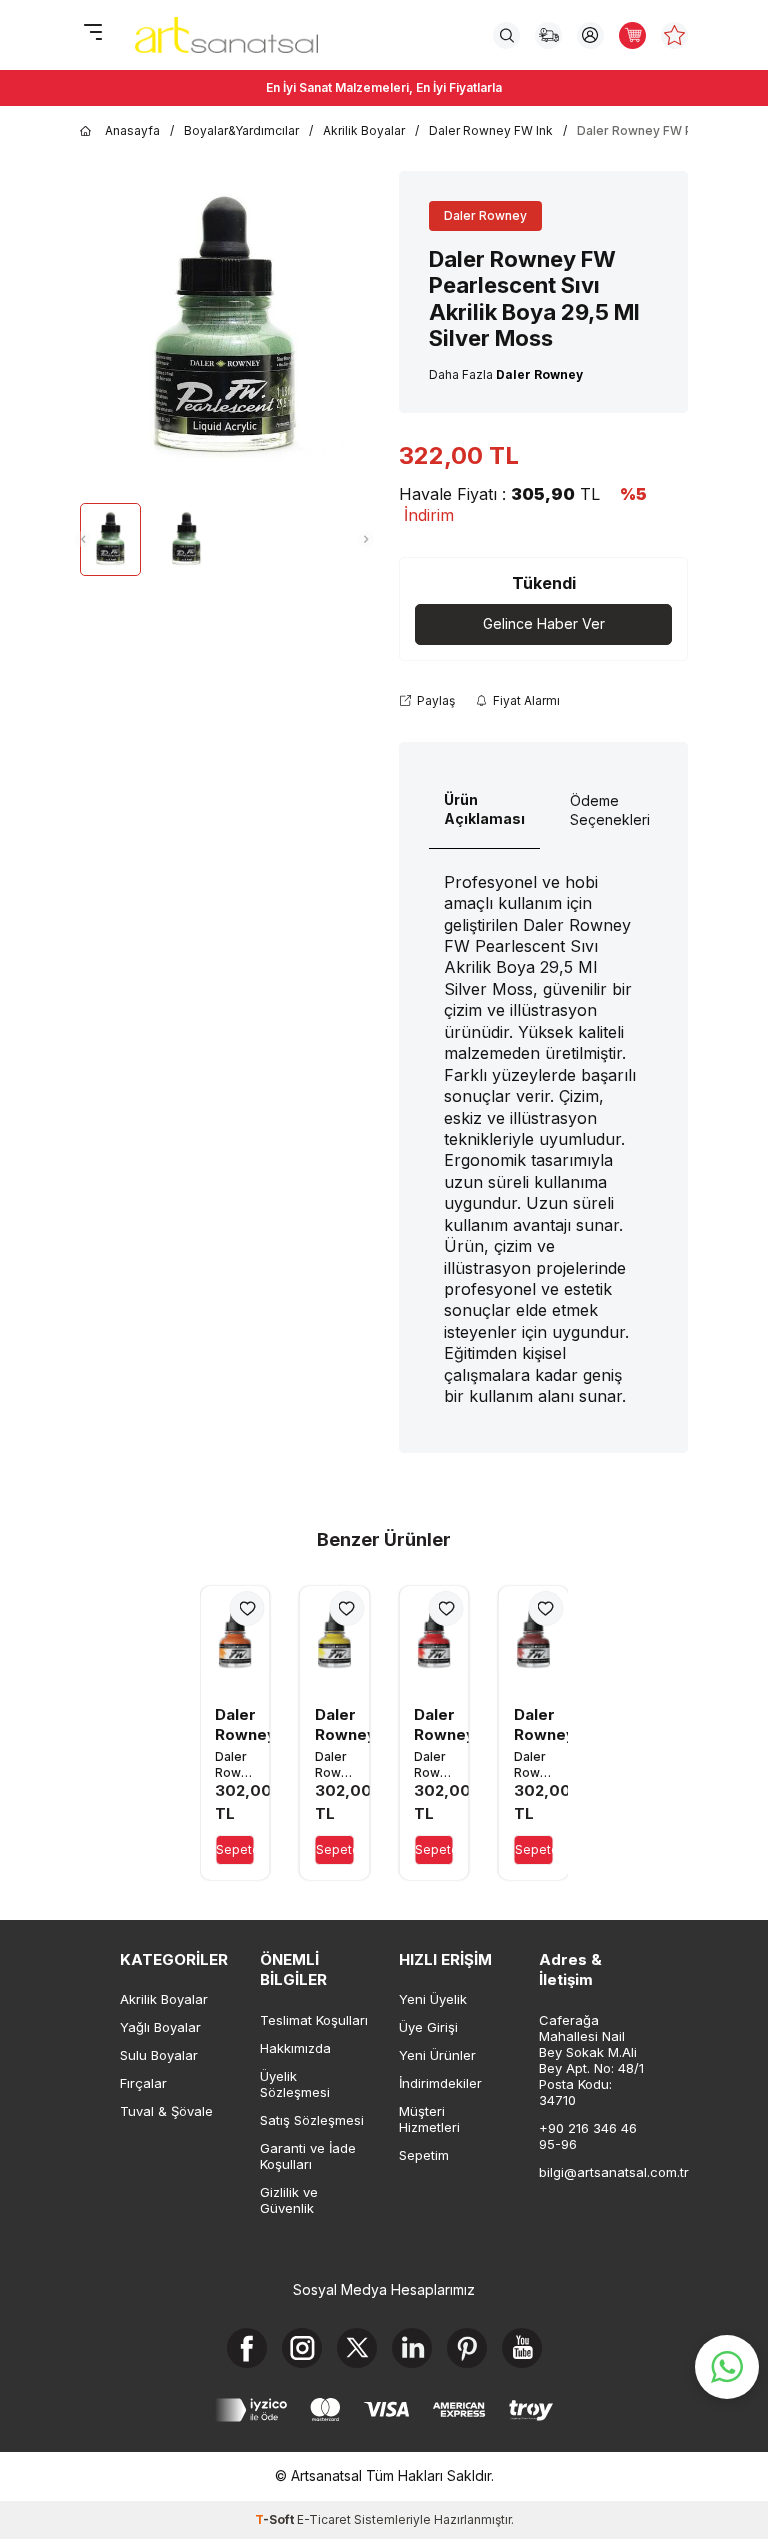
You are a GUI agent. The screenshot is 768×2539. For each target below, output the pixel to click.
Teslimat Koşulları (314, 2020)
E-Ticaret (324, 2519)
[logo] (226, 35)
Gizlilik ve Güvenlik (289, 2200)
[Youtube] (522, 2348)
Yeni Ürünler (437, 2055)
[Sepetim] (632, 35)
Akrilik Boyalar (364, 130)
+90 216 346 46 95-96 (588, 2136)
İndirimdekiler (440, 2083)
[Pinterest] (467, 2348)
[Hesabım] (590, 35)
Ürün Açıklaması (484, 809)
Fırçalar (143, 2083)
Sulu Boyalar (159, 2055)
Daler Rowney (485, 215)
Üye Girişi (428, 2027)
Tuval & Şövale (166, 2111)
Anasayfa (132, 130)
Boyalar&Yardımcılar (241, 130)
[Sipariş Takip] (548, 35)
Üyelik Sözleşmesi (295, 2084)
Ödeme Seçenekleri (610, 810)
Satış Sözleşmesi (312, 2120)
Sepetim (424, 2155)
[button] (83, 539)
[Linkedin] (412, 2348)
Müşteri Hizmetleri (429, 2119)
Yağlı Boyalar (160, 2027)
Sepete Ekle (235, 1853)
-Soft (276, 2519)
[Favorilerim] (674, 35)
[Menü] (92, 33)
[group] (224, 329)
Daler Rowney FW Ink (491, 130)
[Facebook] (247, 2348)
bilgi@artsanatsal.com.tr (594, 2172)
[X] (357, 2348)
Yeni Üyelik (433, 1999)
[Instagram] (302, 2348)
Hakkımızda (295, 2048)
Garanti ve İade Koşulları (308, 2156)
